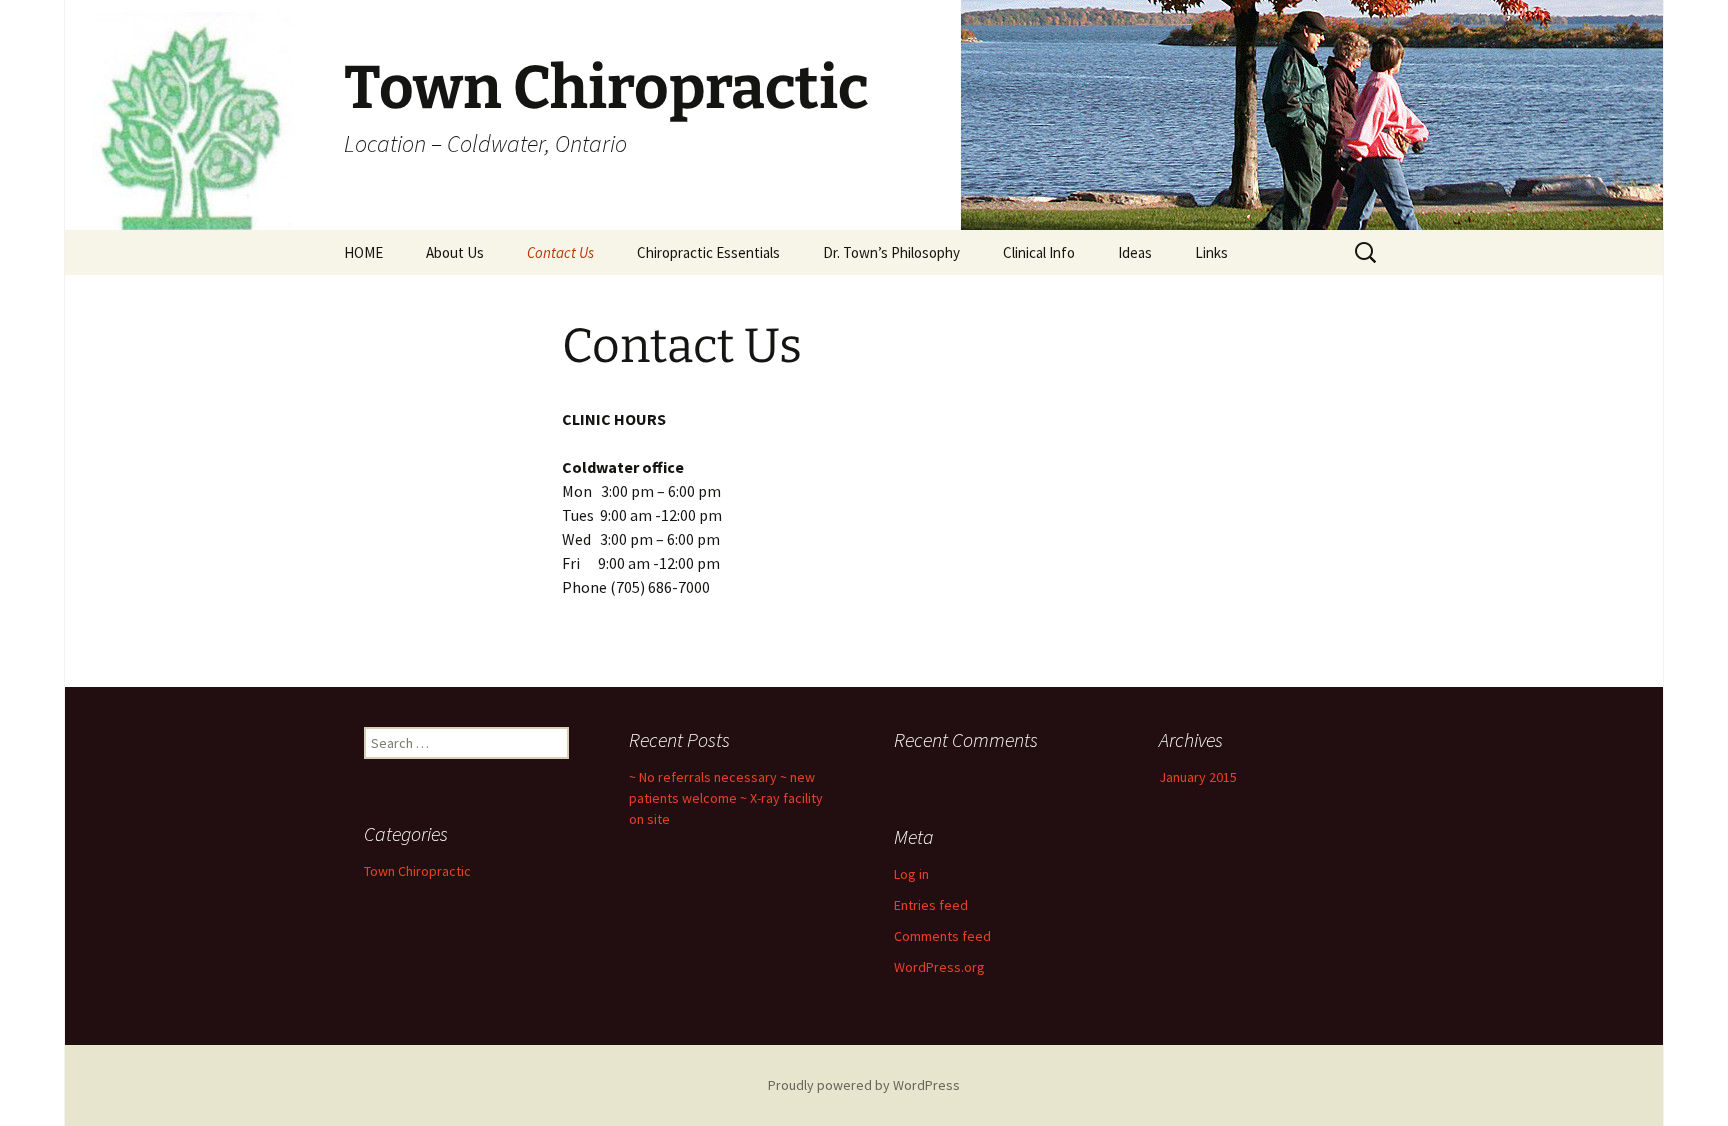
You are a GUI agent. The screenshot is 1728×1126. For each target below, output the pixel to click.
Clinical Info (1039, 252)
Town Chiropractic (417, 871)
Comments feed (942, 936)
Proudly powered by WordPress (864, 1085)
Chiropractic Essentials (708, 252)
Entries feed (931, 905)
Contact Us (560, 252)
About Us (455, 252)
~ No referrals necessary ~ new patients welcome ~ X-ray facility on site (726, 798)
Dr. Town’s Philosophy (891, 252)
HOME (363, 252)
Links (1211, 252)
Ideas (1135, 252)
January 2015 (1198, 777)
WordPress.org (939, 967)
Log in (911, 874)
